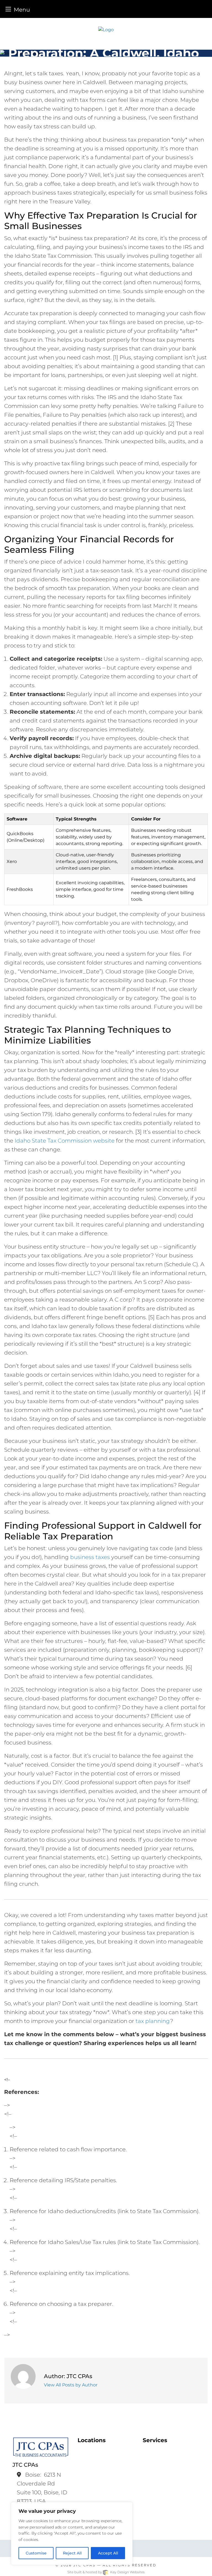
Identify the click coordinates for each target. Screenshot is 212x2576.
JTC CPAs (84, 2565)
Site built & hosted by (106, 2572)
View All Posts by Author (71, 2385)
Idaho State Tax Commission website (65, 1141)
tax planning (153, 2021)
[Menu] (8, 9)
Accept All (108, 2553)
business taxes (90, 1557)
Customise (36, 2553)
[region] (72, 2533)
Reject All (72, 2553)
